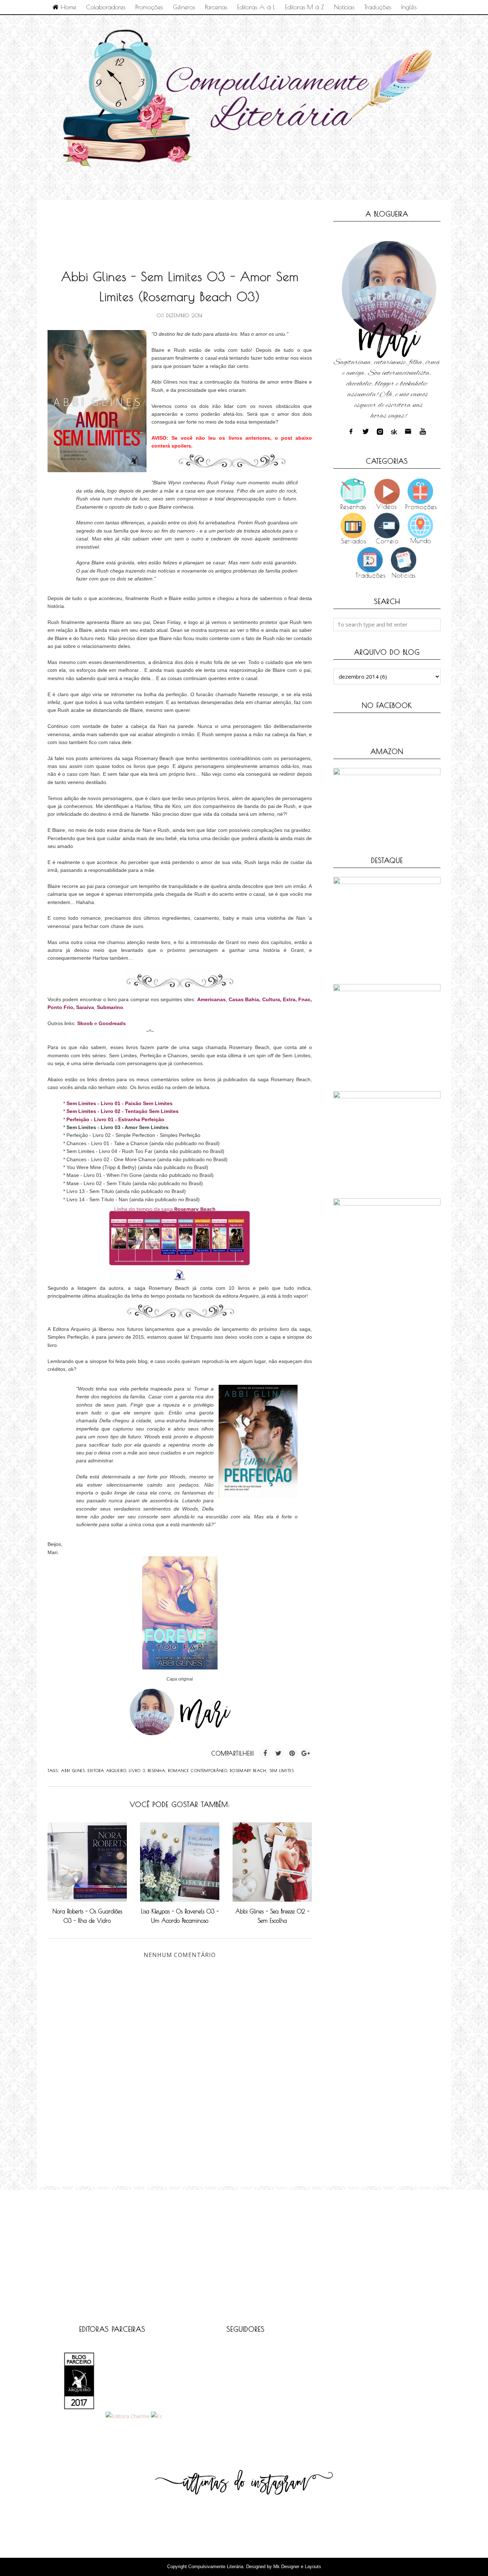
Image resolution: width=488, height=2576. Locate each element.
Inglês (409, 7)
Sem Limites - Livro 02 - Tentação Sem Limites (123, 1111)
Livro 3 (137, 1770)
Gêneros (184, 7)
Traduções (378, 7)
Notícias (344, 7)
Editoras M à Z (305, 7)
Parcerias (216, 7)
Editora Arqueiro (107, 1770)
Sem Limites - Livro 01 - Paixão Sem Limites (119, 1103)
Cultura (271, 999)
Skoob (85, 1023)
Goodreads (112, 1023)
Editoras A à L (256, 7)
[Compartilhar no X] (279, 1753)
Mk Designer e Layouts (297, 2567)
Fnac (304, 999)
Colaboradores (106, 7)
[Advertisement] (178, 227)
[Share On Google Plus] (306, 1753)
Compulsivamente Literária (216, 2567)
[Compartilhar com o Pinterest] (292, 1753)
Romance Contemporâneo (198, 1770)
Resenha (157, 1770)
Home (67, 7)
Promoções (149, 7)
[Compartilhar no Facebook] (265, 1753)
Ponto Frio (60, 1007)
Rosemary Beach (248, 1770)
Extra (289, 999)
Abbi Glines (73, 1770)
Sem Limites (282, 1770)
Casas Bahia (244, 999)
